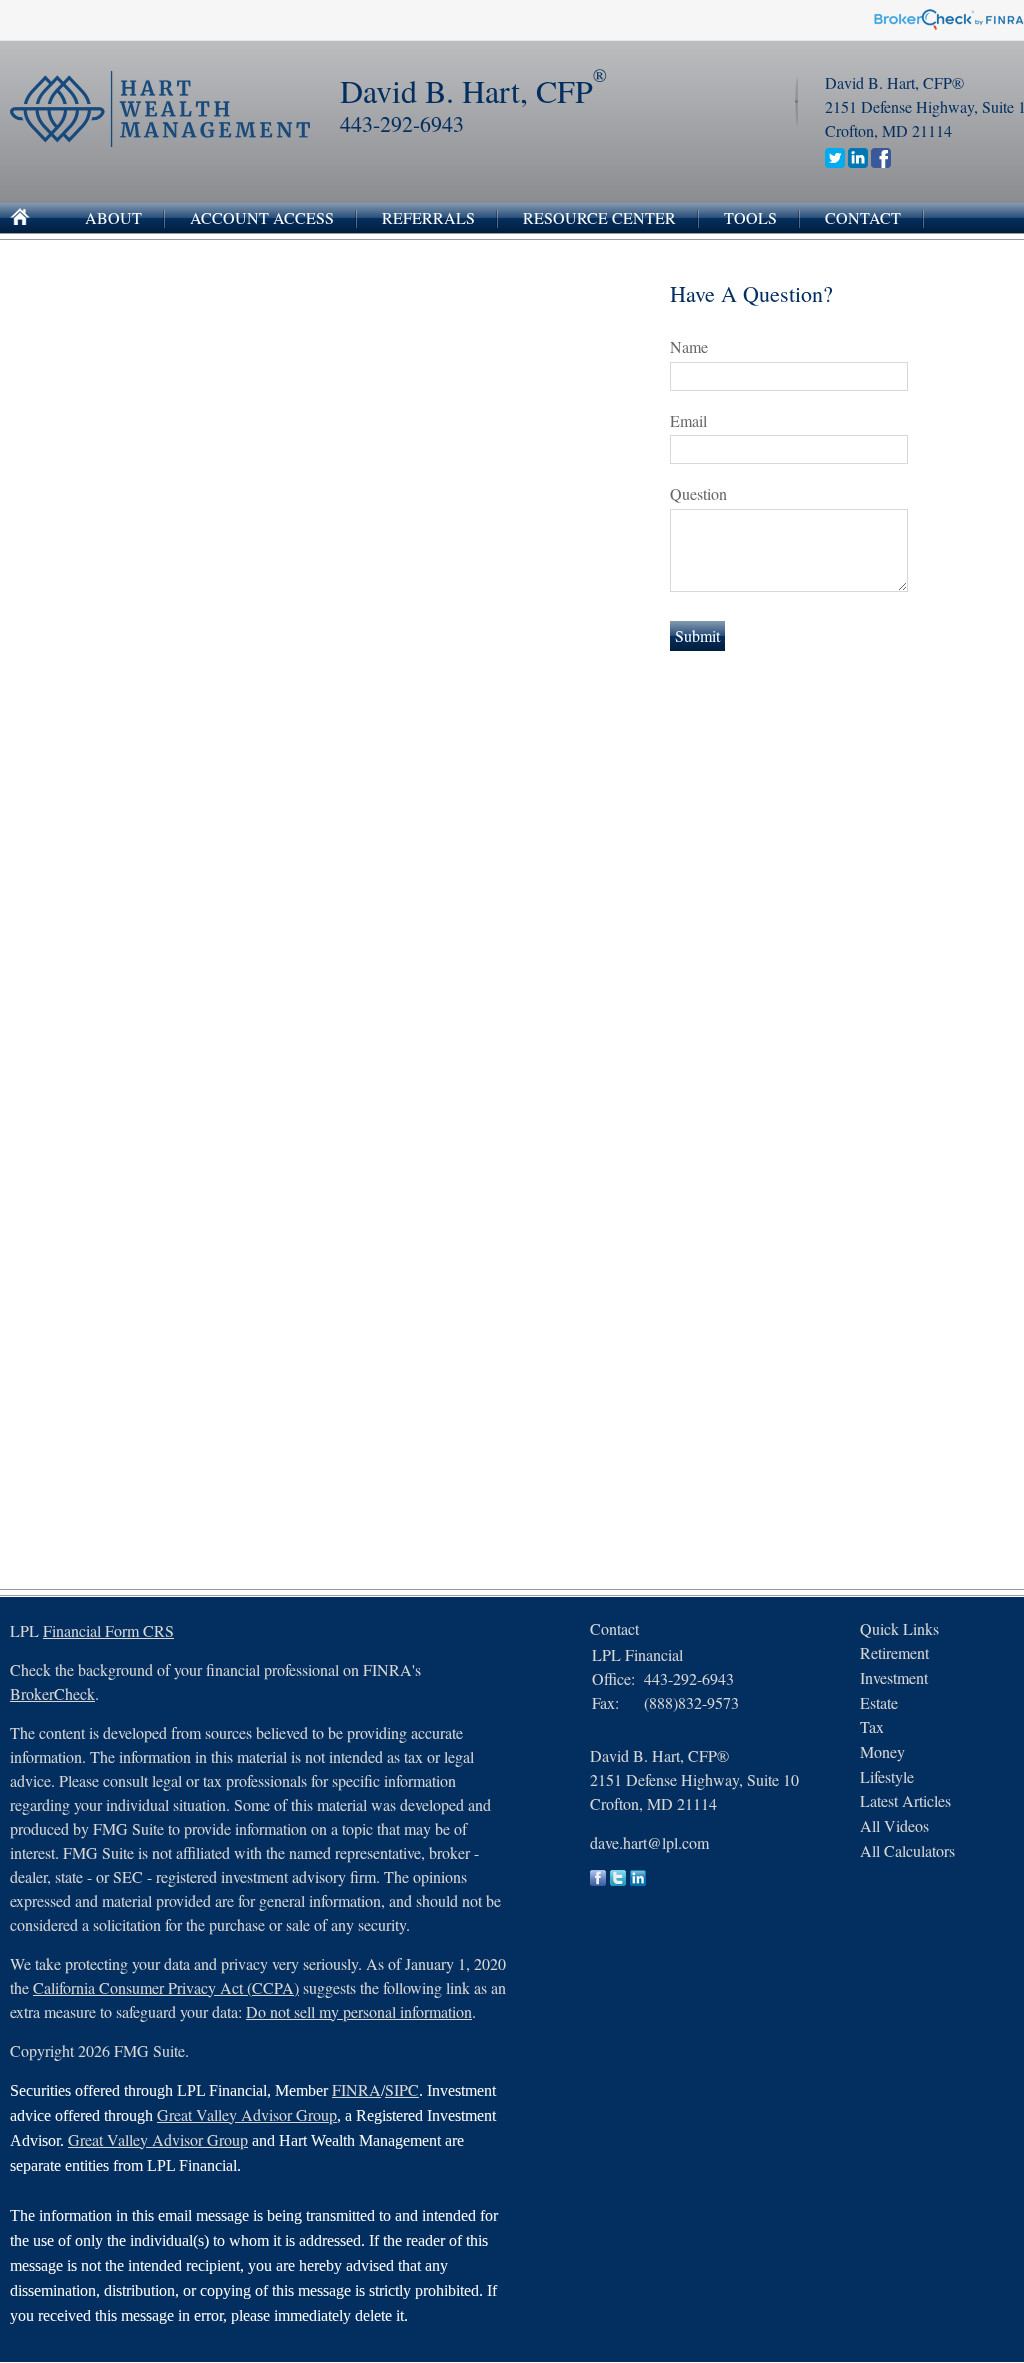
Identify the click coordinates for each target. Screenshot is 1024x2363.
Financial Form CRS (108, 1630)
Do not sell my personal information (359, 2011)
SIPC (402, 2089)
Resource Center (599, 217)
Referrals (428, 217)
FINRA (356, 2089)
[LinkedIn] (858, 161)
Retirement (894, 1652)
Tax (872, 1726)
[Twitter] (835, 161)
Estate (879, 1702)
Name (689, 346)
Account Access (262, 217)
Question (698, 493)
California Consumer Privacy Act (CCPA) (166, 1987)
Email (688, 420)
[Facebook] (881, 161)
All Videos (894, 1825)
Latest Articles (905, 1800)
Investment (894, 1677)
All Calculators (907, 1850)
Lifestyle (887, 1776)
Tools (750, 217)
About (113, 217)
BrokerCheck (52, 1693)
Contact (863, 217)
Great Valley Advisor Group (247, 2114)
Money (882, 1751)
